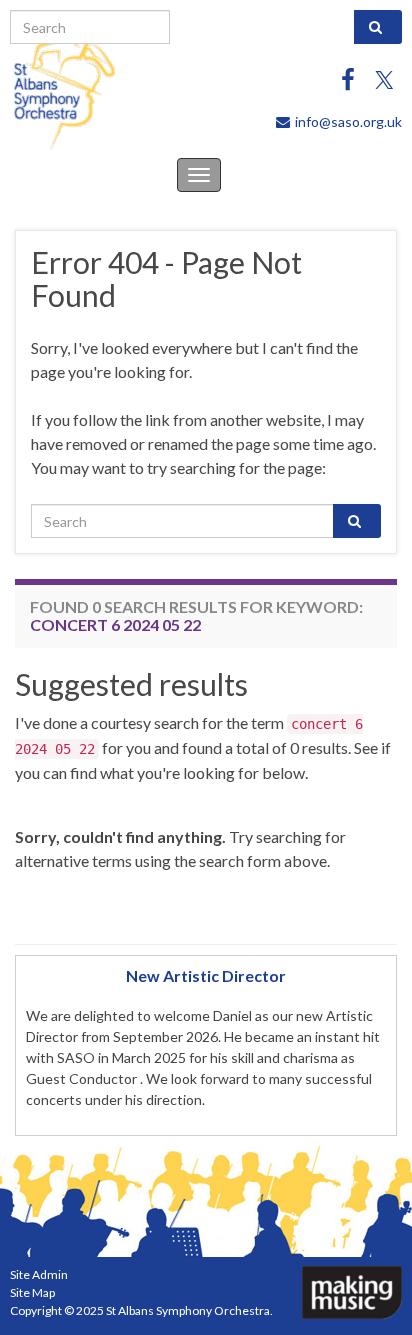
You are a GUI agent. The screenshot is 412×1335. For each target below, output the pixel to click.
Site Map (32, 1292)
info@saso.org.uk (348, 121)
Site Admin (39, 1274)
